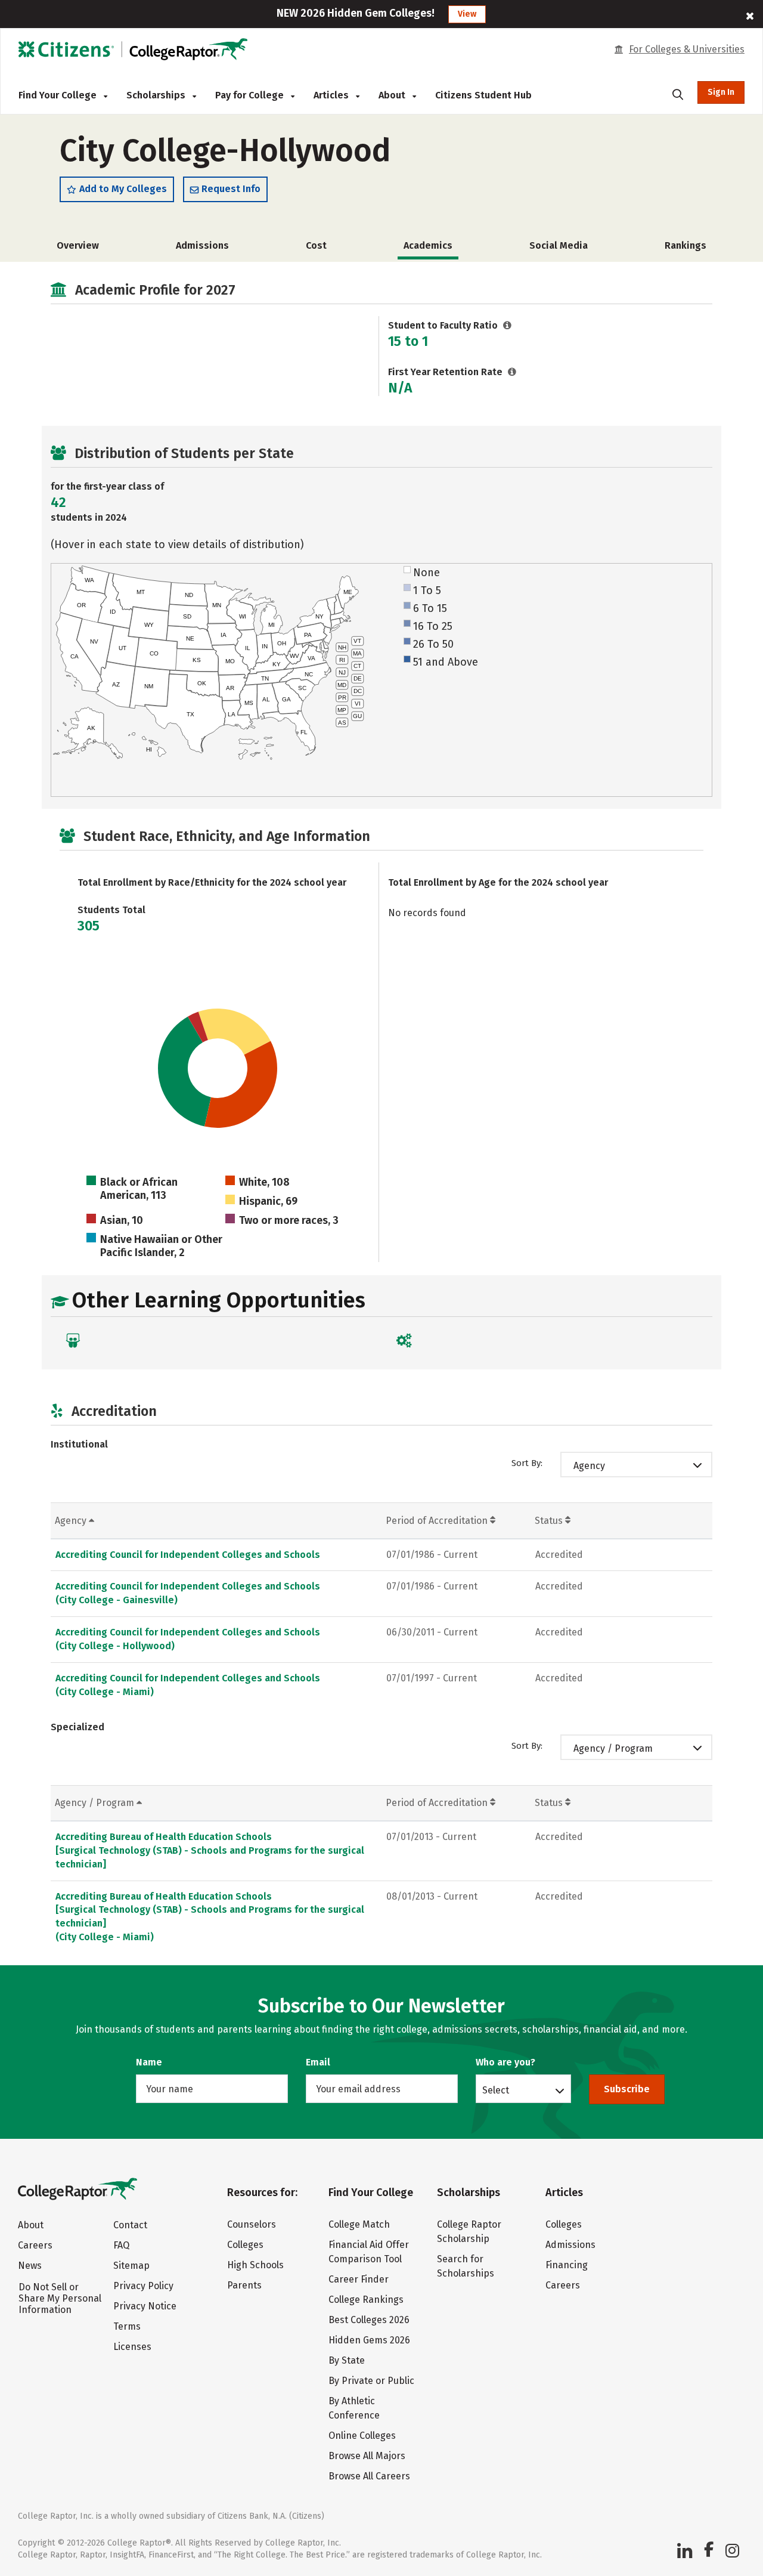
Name (149, 2062)
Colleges (245, 2245)
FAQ (121, 2245)
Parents (244, 2285)
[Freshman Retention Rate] (512, 372)
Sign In (721, 92)
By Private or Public (371, 2381)
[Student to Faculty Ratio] (508, 325)
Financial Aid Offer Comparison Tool (369, 2252)
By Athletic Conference (354, 2408)
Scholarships (157, 95)
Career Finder (359, 2279)
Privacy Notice (145, 2306)
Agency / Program (613, 1748)
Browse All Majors (367, 2456)
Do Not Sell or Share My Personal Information (60, 2298)
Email (318, 2062)
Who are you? (505, 2062)
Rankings (686, 245)
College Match (359, 2224)
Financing (567, 2265)
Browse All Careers (369, 2476)
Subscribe (627, 2089)
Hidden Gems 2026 (369, 2340)
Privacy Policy (143, 2286)
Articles (332, 95)
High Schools (255, 2265)
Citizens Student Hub (483, 95)
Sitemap (131, 2266)
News (30, 2266)
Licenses (132, 2347)
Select (496, 2090)
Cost (316, 245)
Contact (130, 2225)
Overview (78, 245)
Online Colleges (362, 2436)
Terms (127, 2326)
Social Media (559, 245)
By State (347, 2360)
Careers (35, 2245)
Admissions (202, 245)
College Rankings (366, 2300)
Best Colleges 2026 (369, 2320)
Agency (589, 1466)
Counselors (252, 2224)
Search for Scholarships (466, 2266)
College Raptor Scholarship (469, 2232)
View (467, 14)
